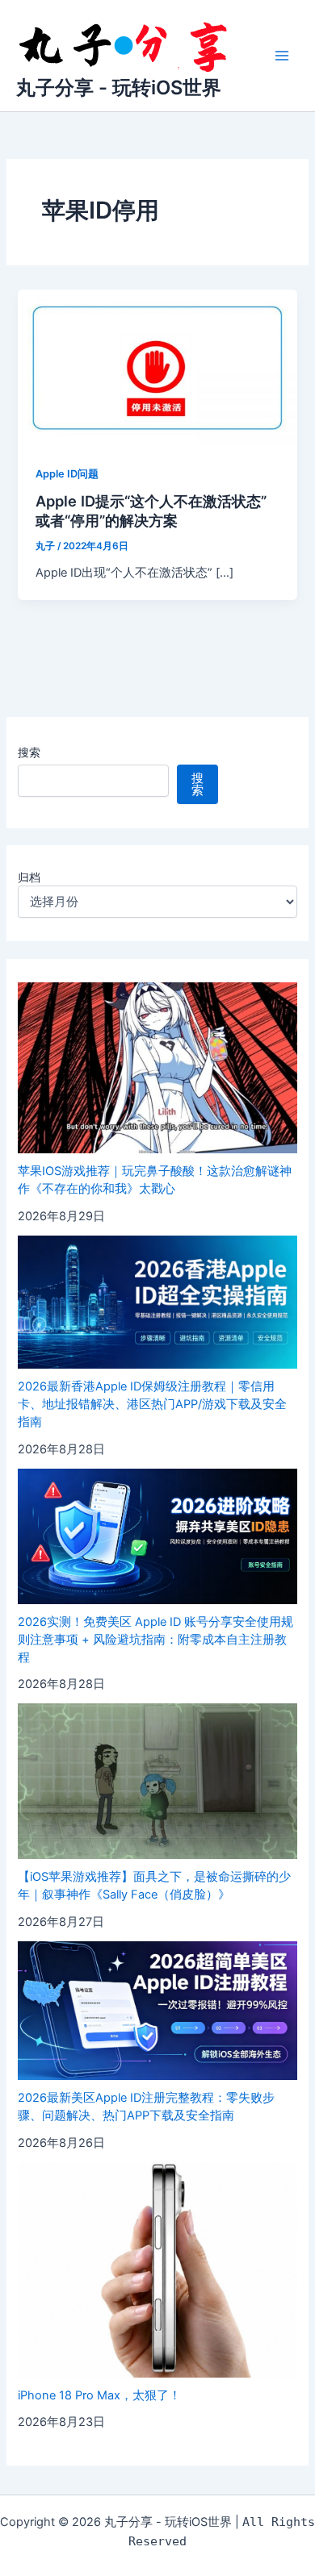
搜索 (29, 752)
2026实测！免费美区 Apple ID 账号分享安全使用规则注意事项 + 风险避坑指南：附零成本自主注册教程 (155, 1640)
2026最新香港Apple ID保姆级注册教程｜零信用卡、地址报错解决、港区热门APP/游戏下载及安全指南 (152, 1404)
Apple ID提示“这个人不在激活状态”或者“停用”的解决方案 (151, 511)
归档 (29, 877)
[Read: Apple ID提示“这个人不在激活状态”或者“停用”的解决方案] (157, 367)
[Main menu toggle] (282, 56)
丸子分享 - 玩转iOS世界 (119, 88)
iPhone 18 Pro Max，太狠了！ (99, 2395)
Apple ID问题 (67, 474)
